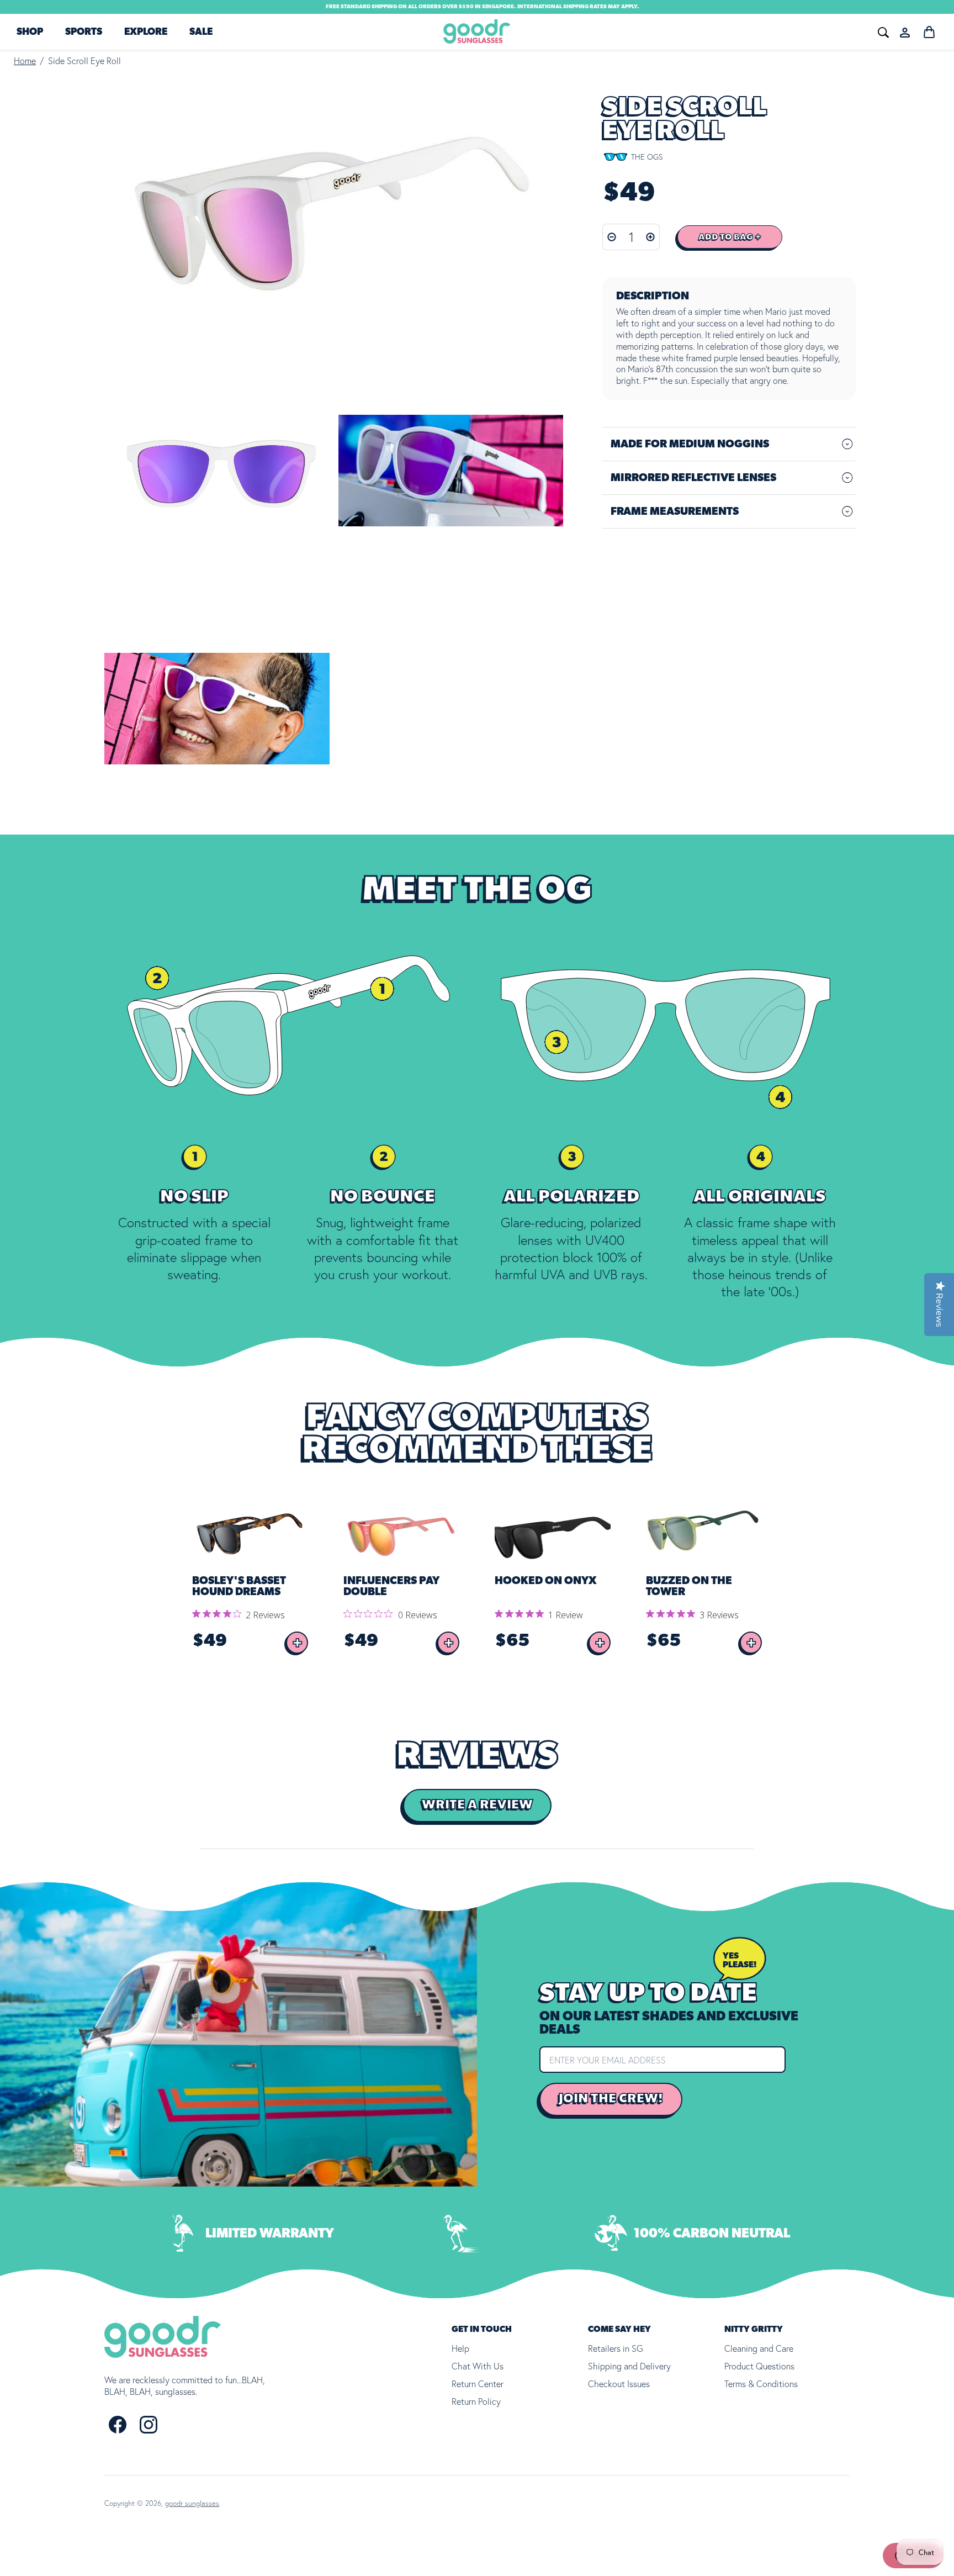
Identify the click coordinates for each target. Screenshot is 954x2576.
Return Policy (476, 2401)
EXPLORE (146, 32)
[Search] (718, 31)
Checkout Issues (619, 2384)
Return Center (478, 2384)
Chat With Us (478, 2366)
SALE (201, 32)
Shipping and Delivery (629, 2366)
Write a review (477, 1805)
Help (460, 2348)
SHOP (30, 32)
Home (25, 61)
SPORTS (84, 32)
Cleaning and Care (759, 2348)
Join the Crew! (611, 2099)
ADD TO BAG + (730, 237)
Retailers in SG (616, 2348)
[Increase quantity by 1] (651, 237)
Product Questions (759, 2366)
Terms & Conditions (761, 2384)
